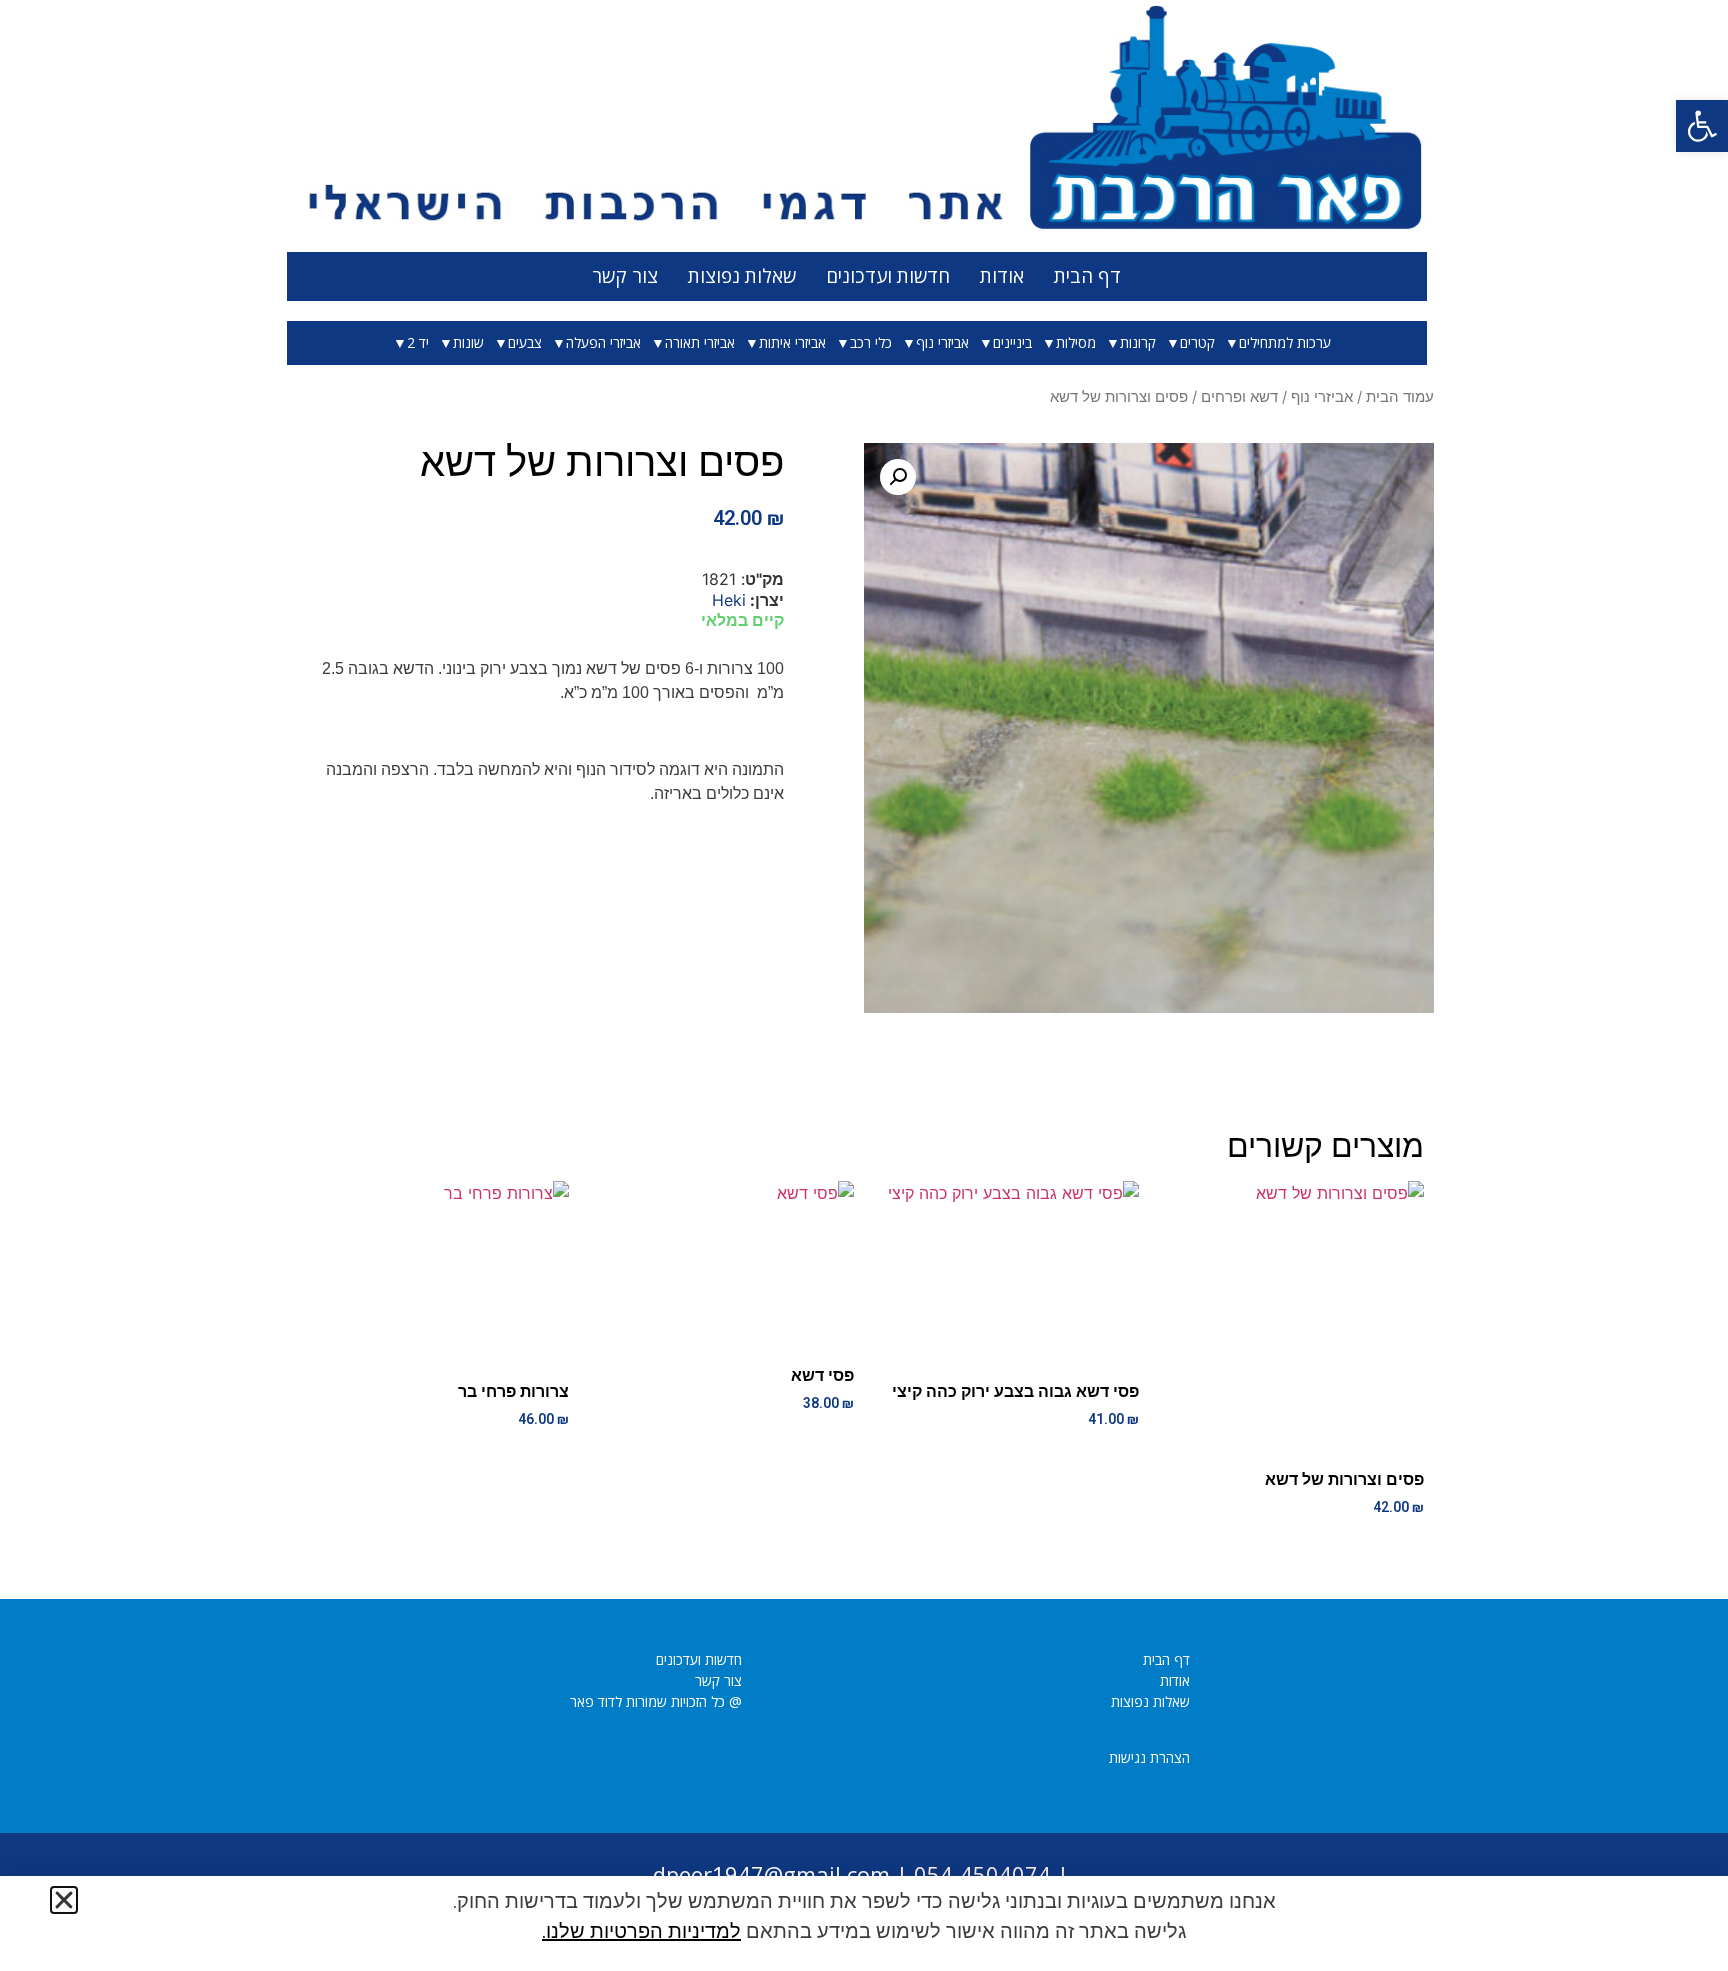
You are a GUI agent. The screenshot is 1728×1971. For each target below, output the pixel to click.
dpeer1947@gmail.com (771, 1874)
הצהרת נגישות (1149, 1757)
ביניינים (1012, 343)
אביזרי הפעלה (603, 343)
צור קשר (625, 276)
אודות (1002, 276)
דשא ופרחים (1239, 397)
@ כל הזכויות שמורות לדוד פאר (656, 1701)
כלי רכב (871, 343)
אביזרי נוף (942, 343)
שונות (468, 343)
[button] (1702, 126)
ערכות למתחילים (1285, 343)
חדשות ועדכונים (888, 276)
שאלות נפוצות (742, 276)
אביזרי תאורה (700, 343)
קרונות (1138, 343)
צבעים (525, 343)
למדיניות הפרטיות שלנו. (641, 1931)
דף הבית (1087, 276)
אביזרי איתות (792, 343)
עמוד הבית (1400, 397)
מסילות (1076, 343)
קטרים (1197, 343)
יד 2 (418, 343)
